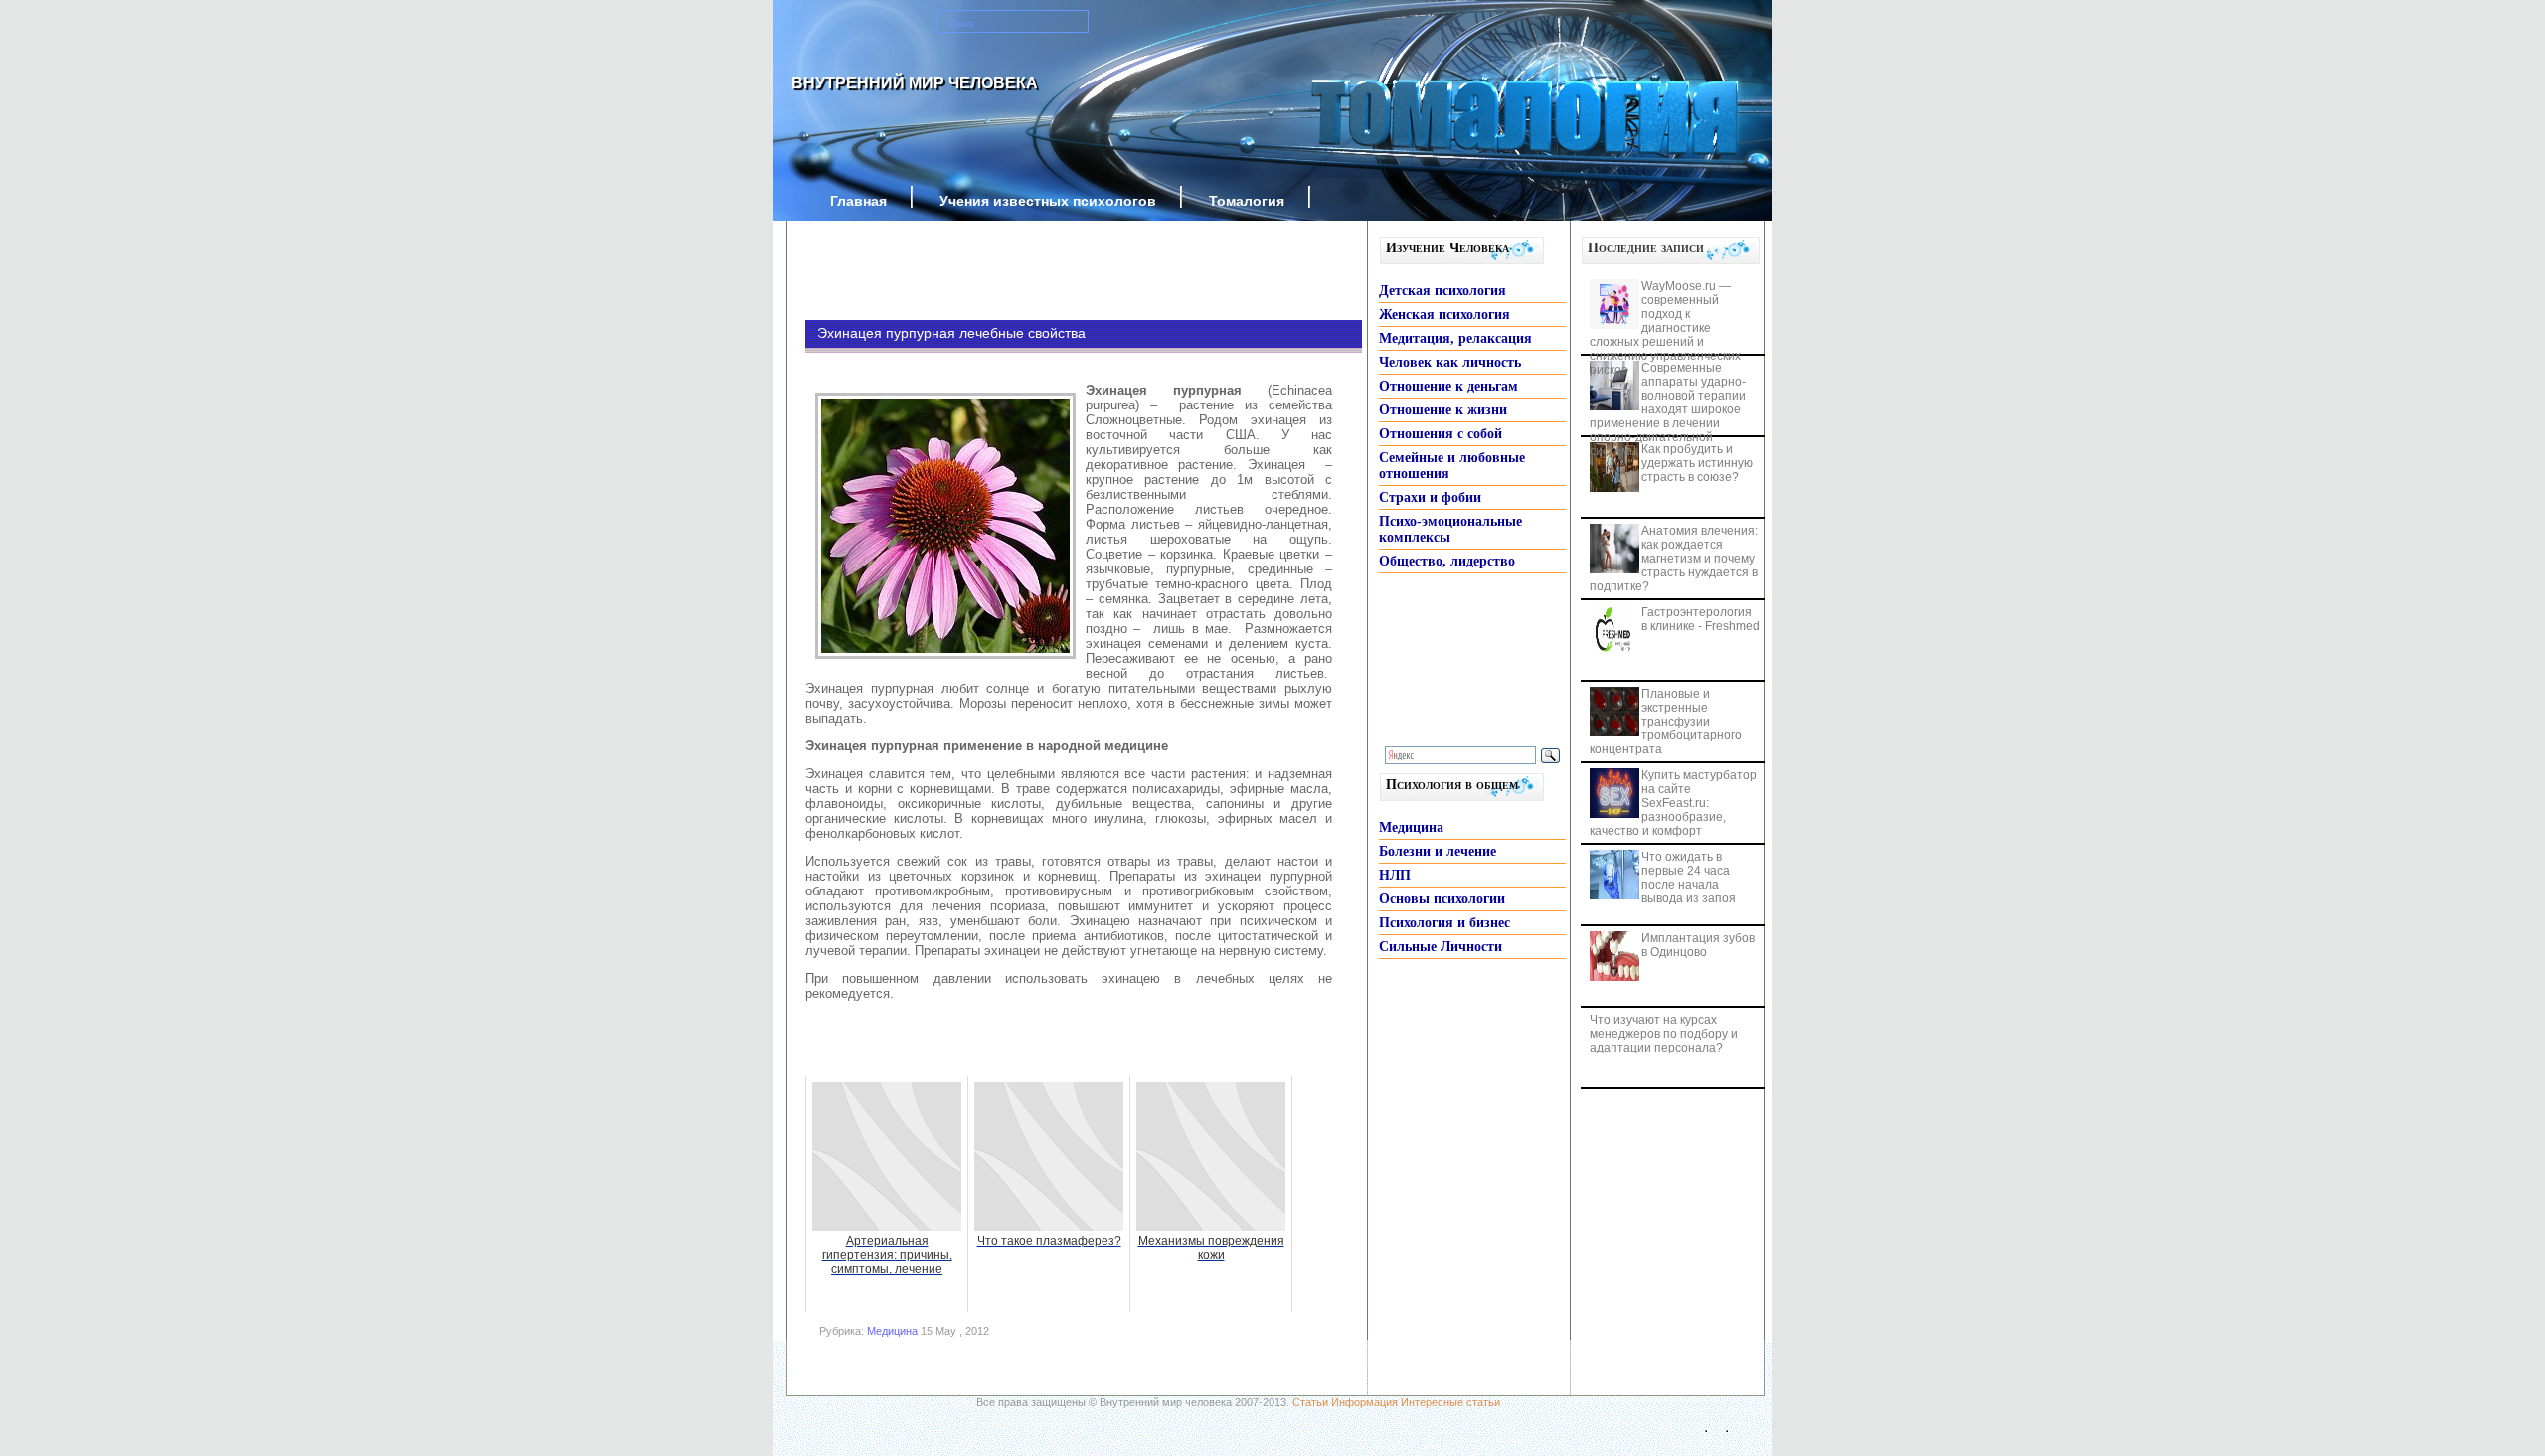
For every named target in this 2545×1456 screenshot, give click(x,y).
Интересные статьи (1450, 1402)
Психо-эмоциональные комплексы (1450, 529)
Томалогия (1247, 201)
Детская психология (1442, 291)
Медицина (892, 1331)
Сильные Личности (1441, 947)
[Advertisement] (1054, 270)
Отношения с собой (1441, 434)
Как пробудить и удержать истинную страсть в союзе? (1697, 463)
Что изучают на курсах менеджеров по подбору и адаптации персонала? (1664, 1034)
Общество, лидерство (1447, 561)
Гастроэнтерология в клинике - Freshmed (1700, 619)
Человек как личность (1450, 362)
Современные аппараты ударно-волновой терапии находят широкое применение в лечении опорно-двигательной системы (1668, 409)
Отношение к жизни (1443, 410)
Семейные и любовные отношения (1452, 466)
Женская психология (1444, 315)
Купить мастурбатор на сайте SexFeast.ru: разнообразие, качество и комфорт (1673, 803)
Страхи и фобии (1430, 497)
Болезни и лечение (1438, 851)
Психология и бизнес (1444, 923)
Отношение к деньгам (1448, 386)
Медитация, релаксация (1455, 338)
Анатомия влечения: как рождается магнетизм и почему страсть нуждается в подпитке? (1674, 559)
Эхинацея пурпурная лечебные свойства (951, 333)
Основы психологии (1442, 899)
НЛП (1395, 875)
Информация (1364, 1402)
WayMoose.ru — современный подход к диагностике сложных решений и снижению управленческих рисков (1665, 328)
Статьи (1310, 1402)
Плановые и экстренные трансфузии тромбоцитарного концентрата (1666, 722)
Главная (858, 201)
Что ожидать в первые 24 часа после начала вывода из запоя (1689, 878)
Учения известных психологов (1048, 201)
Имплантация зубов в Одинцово (1698, 945)
